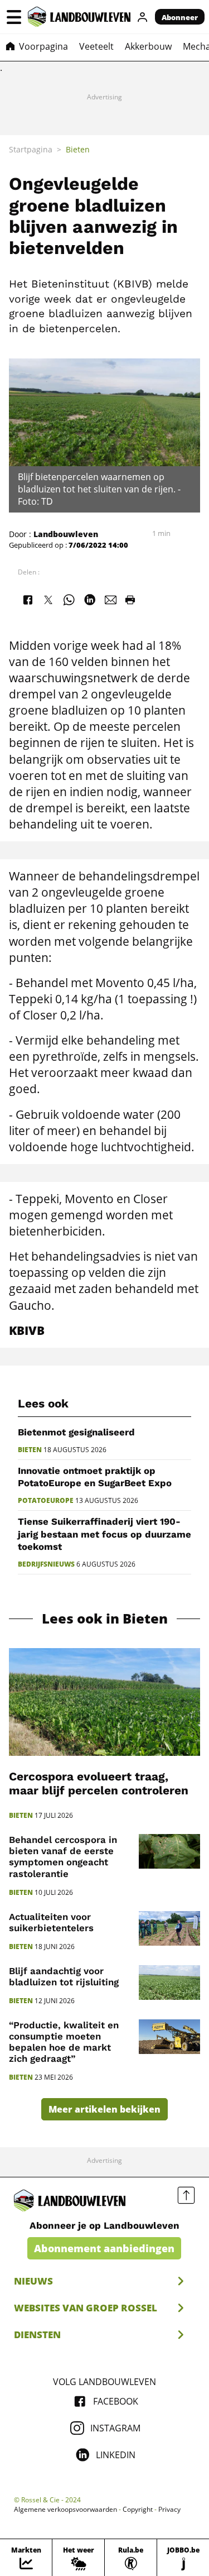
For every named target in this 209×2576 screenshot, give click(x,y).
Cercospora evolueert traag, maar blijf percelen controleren (99, 1783)
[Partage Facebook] (27, 600)
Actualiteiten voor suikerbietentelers (51, 1922)
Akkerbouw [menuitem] (148, 46)
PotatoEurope (46, 1501)
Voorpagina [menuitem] (43, 46)
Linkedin (116, 2455)
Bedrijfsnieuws (46, 1564)
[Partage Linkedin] (90, 600)
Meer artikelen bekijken (104, 2109)
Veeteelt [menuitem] (96, 46)
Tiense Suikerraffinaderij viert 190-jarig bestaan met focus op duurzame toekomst (104, 1534)
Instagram (115, 2428)
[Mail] (111, 600)
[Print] (130, 600)
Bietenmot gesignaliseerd (76, 1432)
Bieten (30, 1450)
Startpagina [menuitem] (31, 149)
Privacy (169, 2510)
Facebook (116, 2401)
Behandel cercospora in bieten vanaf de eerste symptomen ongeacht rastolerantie (63, 1856)
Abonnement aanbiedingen (104, 2248)
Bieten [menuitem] (78, 149)
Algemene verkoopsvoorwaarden (65, 2510)
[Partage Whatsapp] (69, 600)
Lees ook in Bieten (105, 1619)
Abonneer (180, 17)
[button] (14, 17)
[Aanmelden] (143, 17)
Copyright (138, 2510)
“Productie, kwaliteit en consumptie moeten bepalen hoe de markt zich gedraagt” (64, 2042)
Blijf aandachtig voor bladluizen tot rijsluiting (64, 1976)
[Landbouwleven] (79, 17)
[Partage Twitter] (48, 600)
